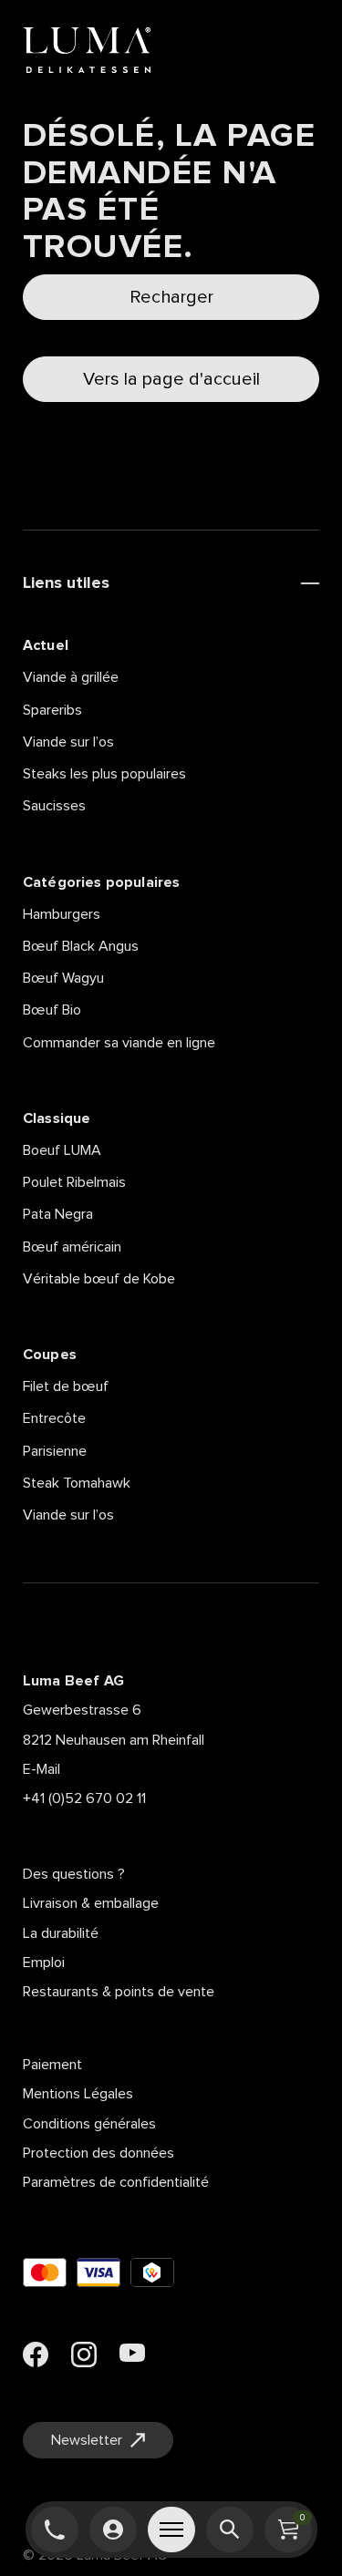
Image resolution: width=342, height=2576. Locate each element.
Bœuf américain (72, 1247)
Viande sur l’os (68, 742)
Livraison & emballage (91, 1903)
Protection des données (98, 2153)
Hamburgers (62, 914)
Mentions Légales (78, 2094)
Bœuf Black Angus (81, 946)
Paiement (52, 2065)
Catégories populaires (101, 882)
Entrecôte (54, 1418)
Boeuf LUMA (62, 1150)
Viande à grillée (71, 677)
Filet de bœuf (66, 1386)
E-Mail (41, 1769)
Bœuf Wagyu (63, 978)
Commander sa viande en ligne (119, 1043)
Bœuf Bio (52, 1010)
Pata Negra (58, 1214)
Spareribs (52, 710)
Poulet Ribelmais (74, 1182)
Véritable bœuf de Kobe (99, 1279)
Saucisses (54, 806)
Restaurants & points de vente (119, 1992)
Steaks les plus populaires (104, 774)
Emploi (44, 1963)
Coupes (50, 1355)
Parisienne (55, 1451)
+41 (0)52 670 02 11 (84, 1798)
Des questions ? (74, 1874)
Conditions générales (89, 2124)
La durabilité (61, 1933)
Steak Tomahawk (77, 1483)
